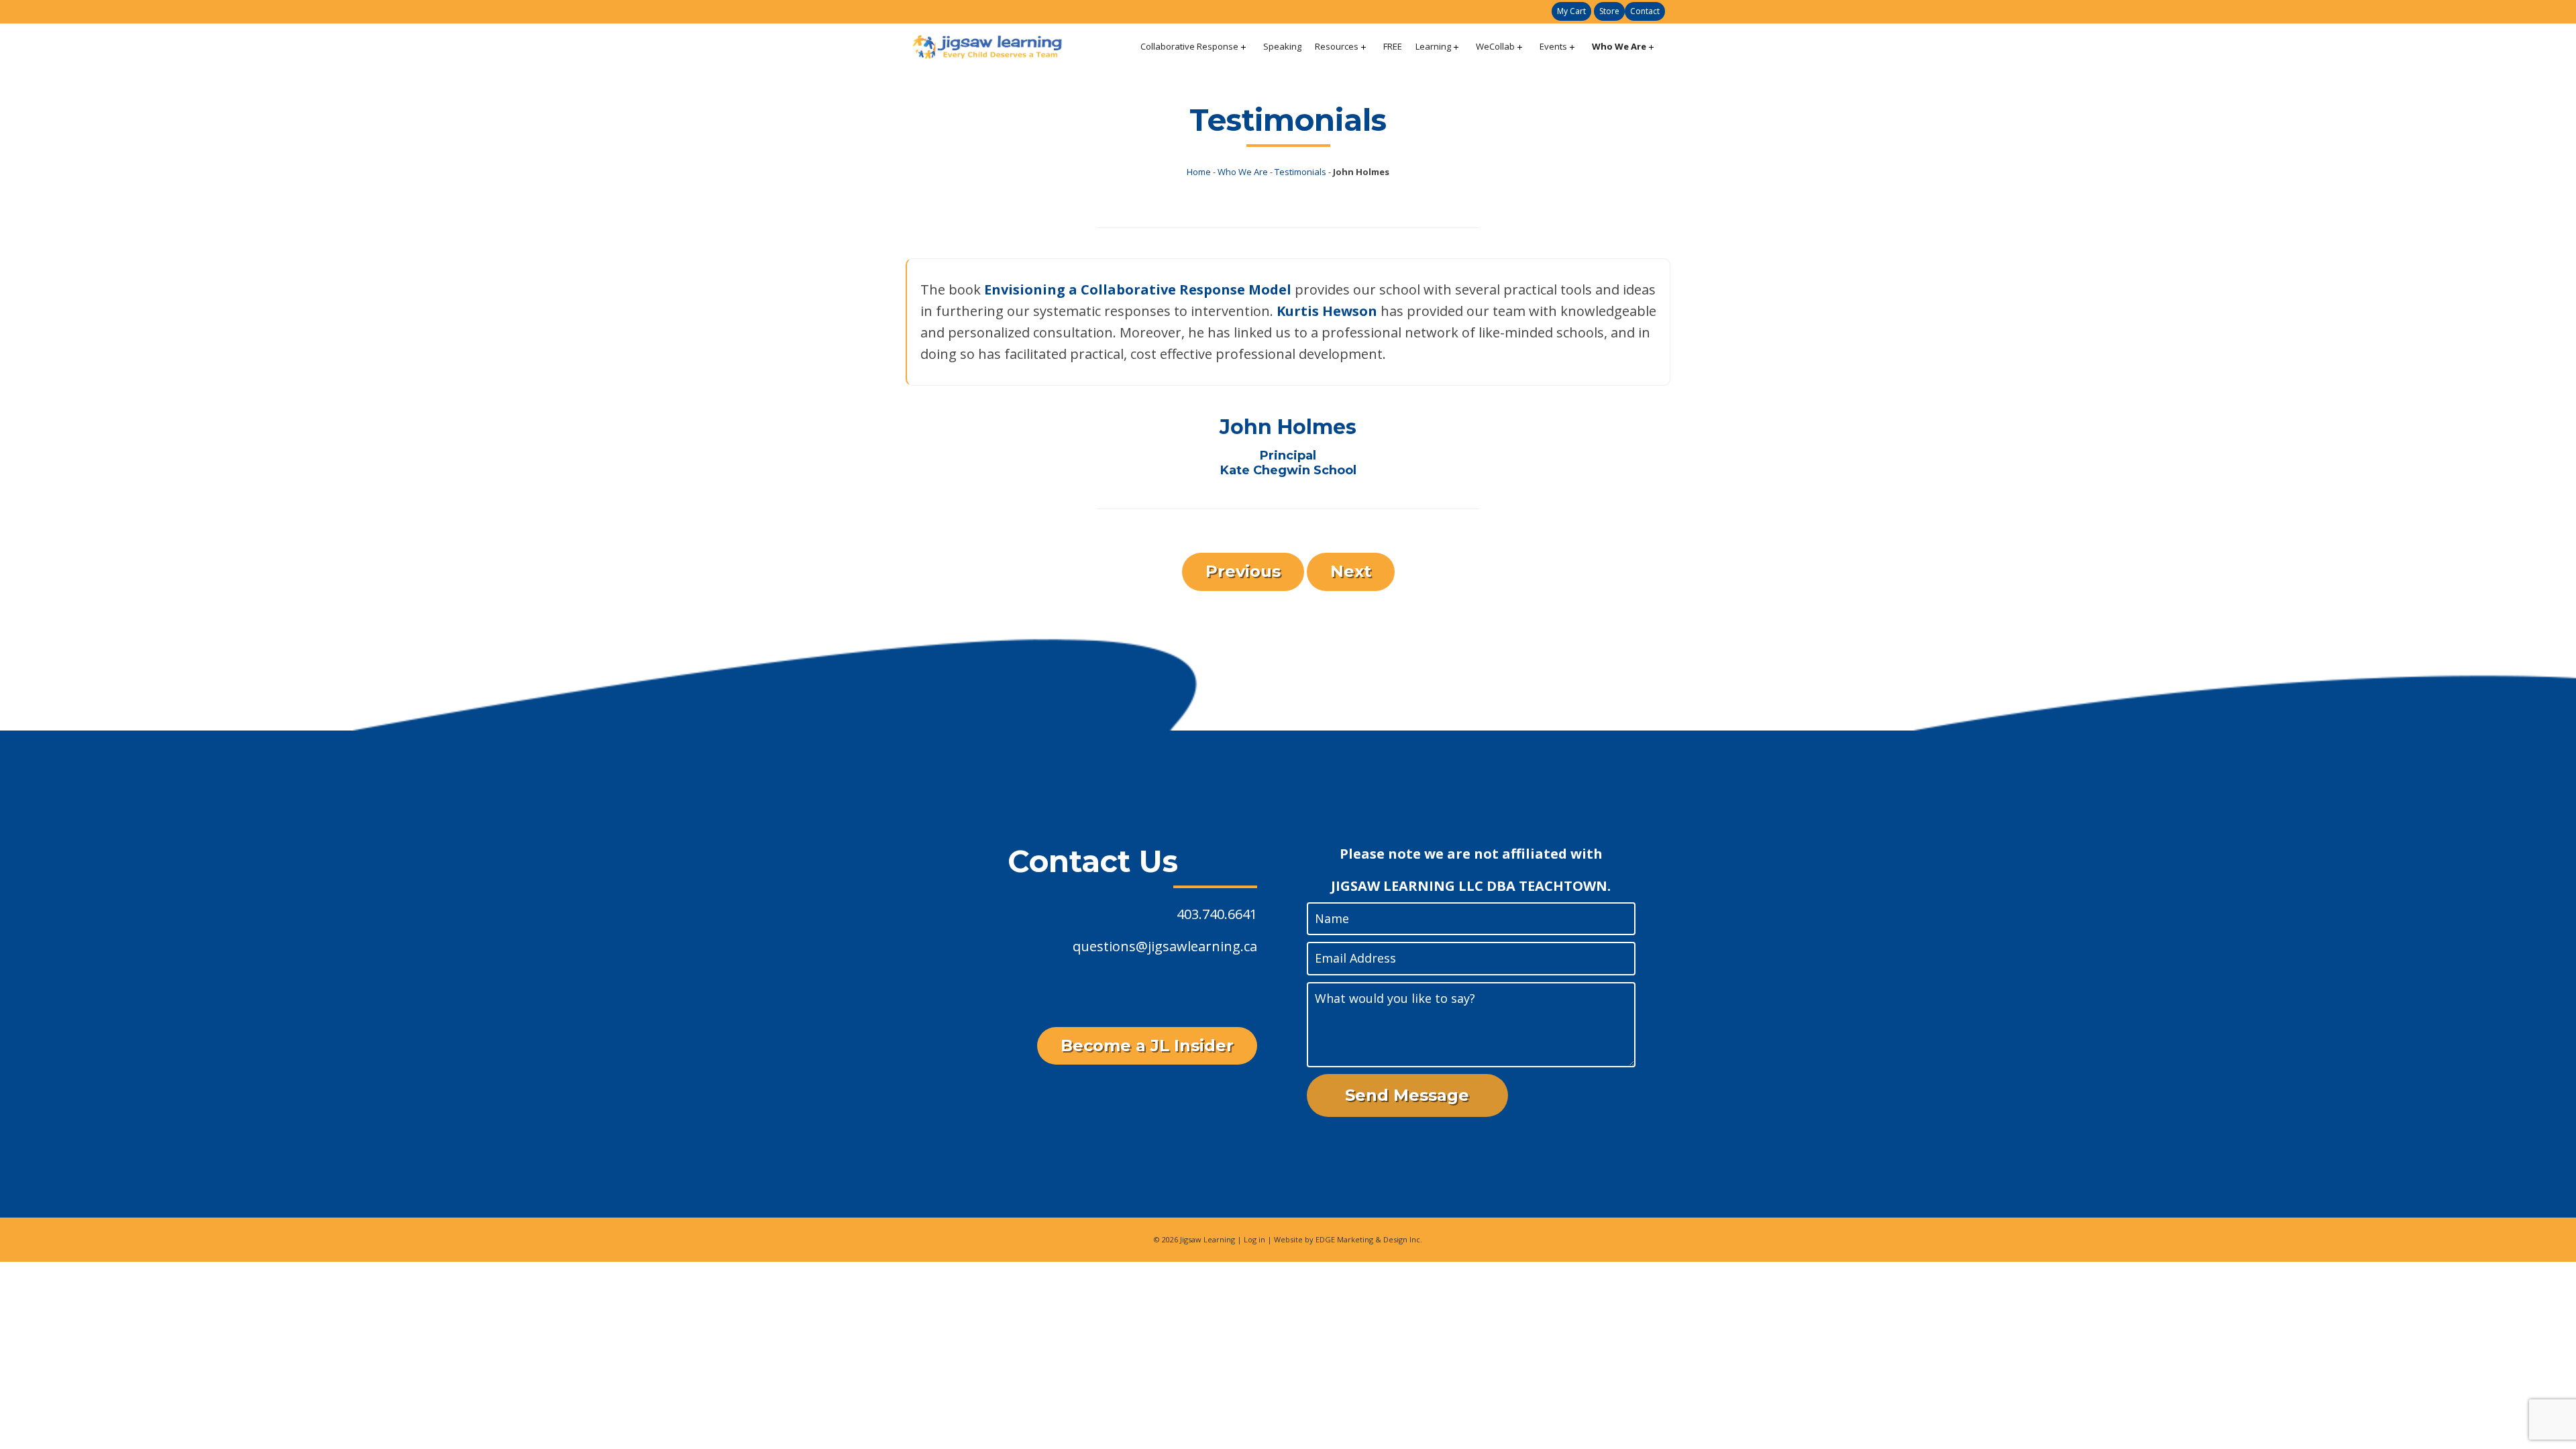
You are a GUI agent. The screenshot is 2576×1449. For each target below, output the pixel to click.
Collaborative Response (1189, 46)
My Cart (1571, 11)
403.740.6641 (1217, 914)
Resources (1337, 46)
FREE (1393, 46)
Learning (1433, 46)
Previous (1243, 571)
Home (1199, 172)
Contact (1645, 11)
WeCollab (1495, 46)
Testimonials (1300, 172)
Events (1553, 46)
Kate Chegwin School (1288, 470)
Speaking (1282, 46)
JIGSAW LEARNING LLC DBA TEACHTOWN (1469, 886)
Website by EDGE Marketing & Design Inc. (1348, 1239)
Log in (1254, 1239)
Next (1351, 571)
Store (1609, 11)
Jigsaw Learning (1207, 1239)
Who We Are (1619, 46)
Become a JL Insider (1147, 1045)
